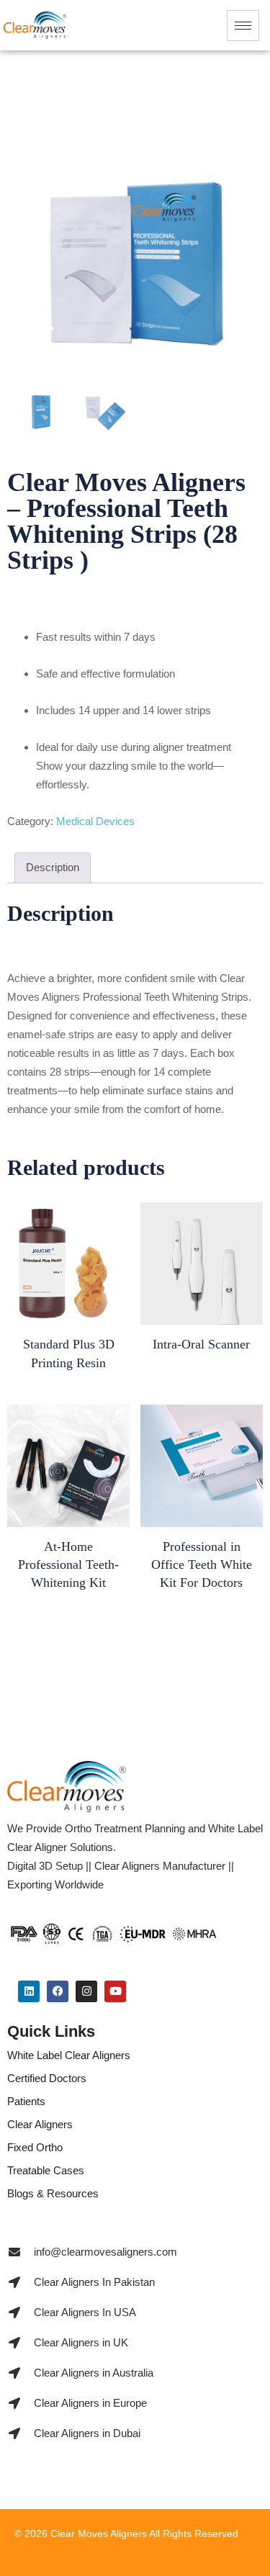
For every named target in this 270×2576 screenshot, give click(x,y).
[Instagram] (86, 1991)
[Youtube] (115, 1991)
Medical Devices (95, 821)
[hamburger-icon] (243, 26)
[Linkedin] (29, 1991)
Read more (68, 1368)
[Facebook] (58, 1991)
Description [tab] (53, 867)
